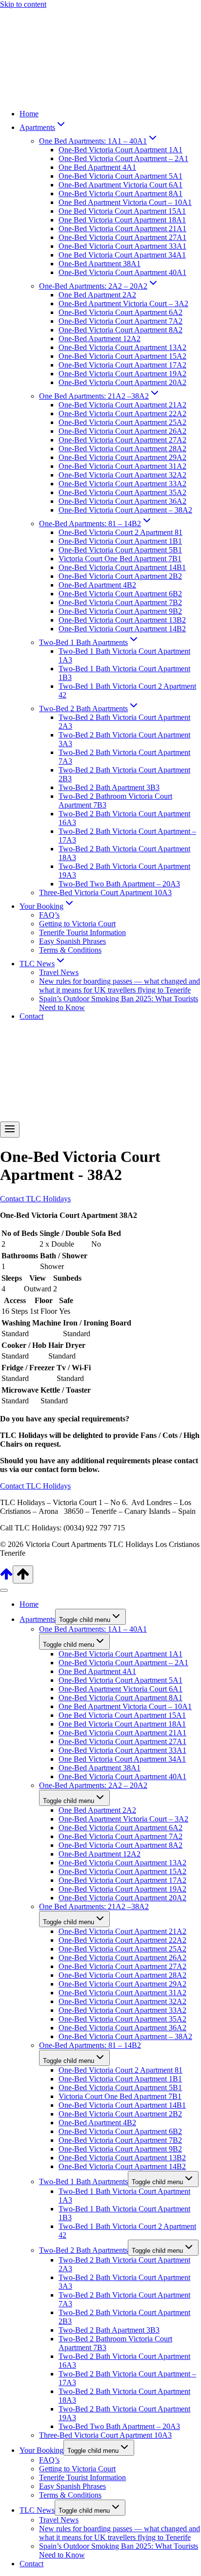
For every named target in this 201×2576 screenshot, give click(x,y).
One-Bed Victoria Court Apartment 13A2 (122, 347)
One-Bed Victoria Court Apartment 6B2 (120, 594)
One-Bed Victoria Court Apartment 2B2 (120, 576)
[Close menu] (4, 1590)
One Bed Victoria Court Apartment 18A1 (122, 220)
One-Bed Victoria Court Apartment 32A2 (122, 475)
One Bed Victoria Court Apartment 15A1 (122, 211)
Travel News (59, 972)
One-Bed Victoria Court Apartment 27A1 (122, 237)
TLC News (37, 2510)
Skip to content (23, 4)
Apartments (37, 1619)
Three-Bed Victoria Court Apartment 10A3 (105, 892)
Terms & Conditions (70, 950)
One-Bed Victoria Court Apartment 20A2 (122, 382)
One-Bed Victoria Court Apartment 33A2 (122, 484)
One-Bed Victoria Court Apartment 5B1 (120, 550)
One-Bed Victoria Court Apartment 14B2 (122, 629)
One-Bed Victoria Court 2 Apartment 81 (121, 532)
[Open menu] (10, 1130)
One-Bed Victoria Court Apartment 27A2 (122, 440)
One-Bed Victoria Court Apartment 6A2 (121, 312)
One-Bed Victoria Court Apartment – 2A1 (123, 158)
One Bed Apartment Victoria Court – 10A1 (125, 202)
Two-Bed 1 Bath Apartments (83, 2181)
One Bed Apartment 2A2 (97, 295)
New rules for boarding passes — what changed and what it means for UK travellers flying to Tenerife (120, 985)
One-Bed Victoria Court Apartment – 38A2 (125, 510)
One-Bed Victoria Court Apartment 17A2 (122, 365)
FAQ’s (49, 915)
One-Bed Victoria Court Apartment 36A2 (122, 501)
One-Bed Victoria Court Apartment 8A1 (121, 193)
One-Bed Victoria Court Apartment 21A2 (122, 405)
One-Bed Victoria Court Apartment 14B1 (122, 567)
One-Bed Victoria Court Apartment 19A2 (122, 374)
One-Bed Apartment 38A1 (100, 264)
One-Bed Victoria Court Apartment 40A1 (122, 272)
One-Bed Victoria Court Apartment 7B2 (120, 602)
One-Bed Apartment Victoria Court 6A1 (121, 185)
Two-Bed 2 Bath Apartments (83, 2250)
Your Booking (41, 2450)
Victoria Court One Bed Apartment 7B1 (120, 559)
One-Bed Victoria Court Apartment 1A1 (121, 150)
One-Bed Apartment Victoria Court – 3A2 (123, 304)
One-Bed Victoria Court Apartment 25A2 (122, 422)
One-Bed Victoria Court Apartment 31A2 (122, 466)
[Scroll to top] (6, 1578)
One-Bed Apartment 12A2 (100, 339)
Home (29, 114)
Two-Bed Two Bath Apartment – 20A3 (119, 884)
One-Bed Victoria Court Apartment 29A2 (122, 457)
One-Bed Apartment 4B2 (97, 585)
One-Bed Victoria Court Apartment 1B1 (120, 541)
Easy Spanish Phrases (72, 941)
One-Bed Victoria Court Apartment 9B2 (120, 611)
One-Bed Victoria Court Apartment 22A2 (122, 414)
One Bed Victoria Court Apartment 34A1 (122, 255)
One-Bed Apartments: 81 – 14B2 (90, 2045)
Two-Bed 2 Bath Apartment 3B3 (109, 787)
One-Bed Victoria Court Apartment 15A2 (122, 356)
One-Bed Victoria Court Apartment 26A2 (122, 431)
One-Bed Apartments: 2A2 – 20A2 (93, 1785)
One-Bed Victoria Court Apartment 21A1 (122, 229)
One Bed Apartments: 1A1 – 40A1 (93, 1629)
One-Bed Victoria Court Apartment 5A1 (121, 176)
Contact (31, 1016)
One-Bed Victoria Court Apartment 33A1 (122, 246)
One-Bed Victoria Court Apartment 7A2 (121, 321)
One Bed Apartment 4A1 (97, 167)
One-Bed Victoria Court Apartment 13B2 (122, 620)
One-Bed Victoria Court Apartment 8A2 (121, 330)
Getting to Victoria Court (77, 924)
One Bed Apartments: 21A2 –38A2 (94, 1906)
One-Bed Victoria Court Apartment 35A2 (122, 492)
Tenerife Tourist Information (82, 932)
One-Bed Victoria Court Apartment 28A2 (122, 449)
